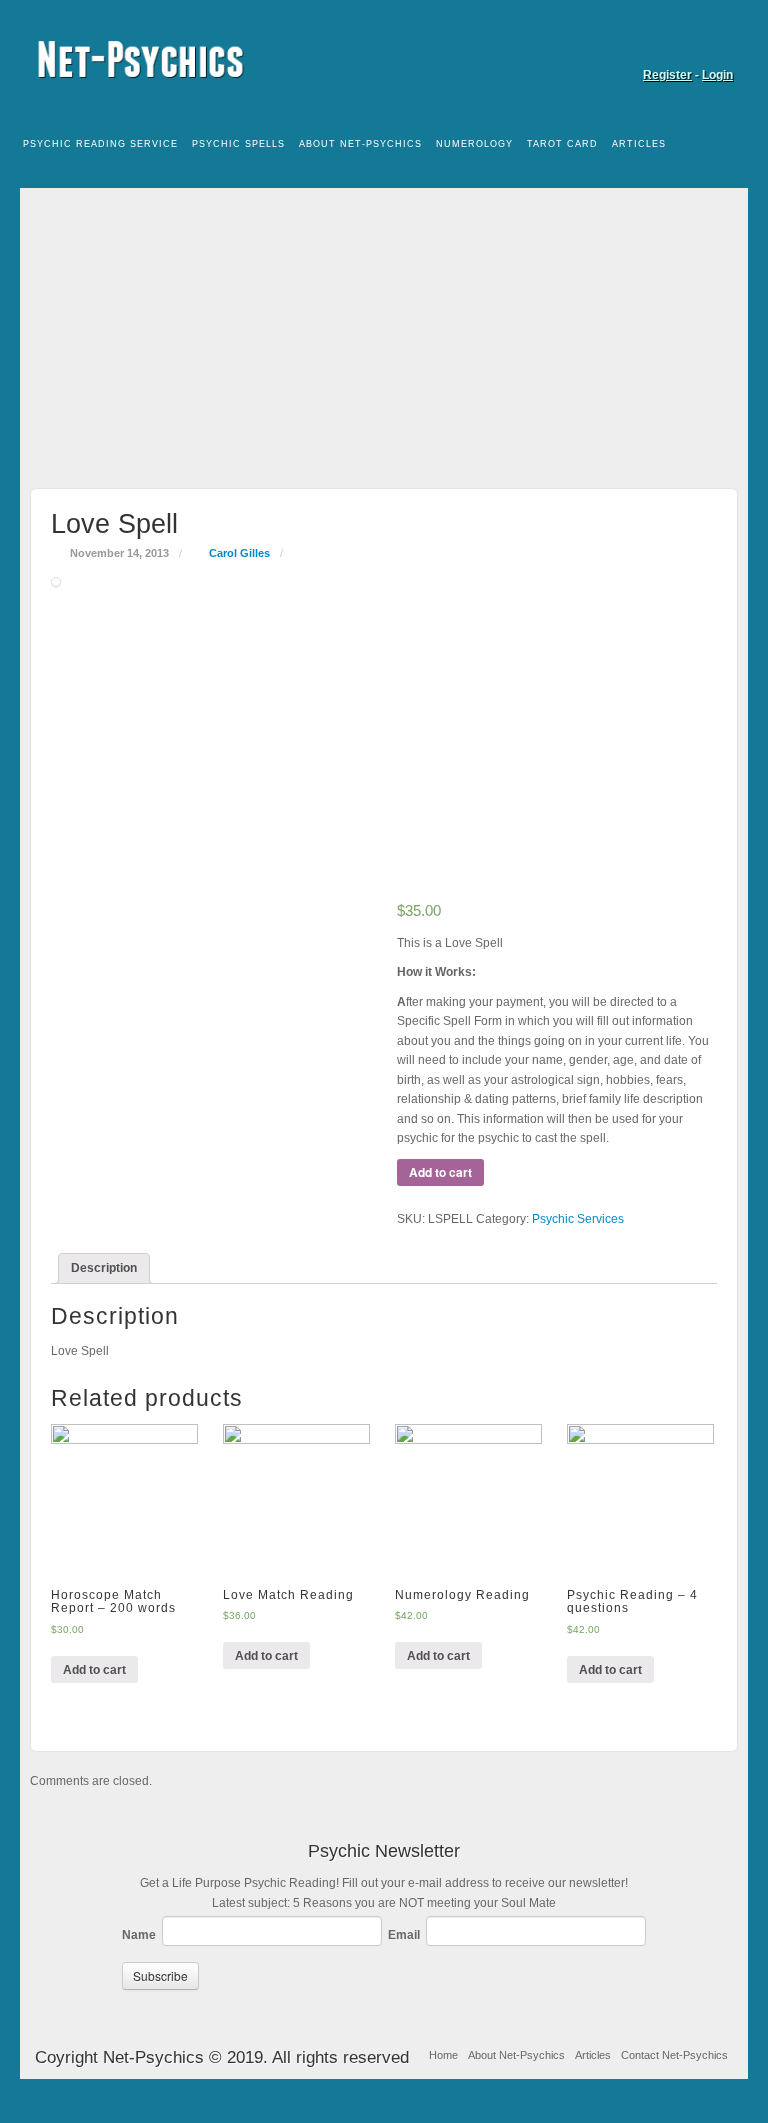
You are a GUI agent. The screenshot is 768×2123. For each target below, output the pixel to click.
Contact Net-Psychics (674, 2055)
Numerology (474, 144)
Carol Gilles (239, 553)
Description (104, 1268)
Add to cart (440, 1172)
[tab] (104, 1268)
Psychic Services (578, 1219)
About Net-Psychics (360, 144)
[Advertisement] (384, 328)
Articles (639, 144)
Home (443, 2055)
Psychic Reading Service (100, 144)
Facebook (719, 47)
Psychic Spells (238, 144)
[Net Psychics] (384, 59)
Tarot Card (562, 144)
